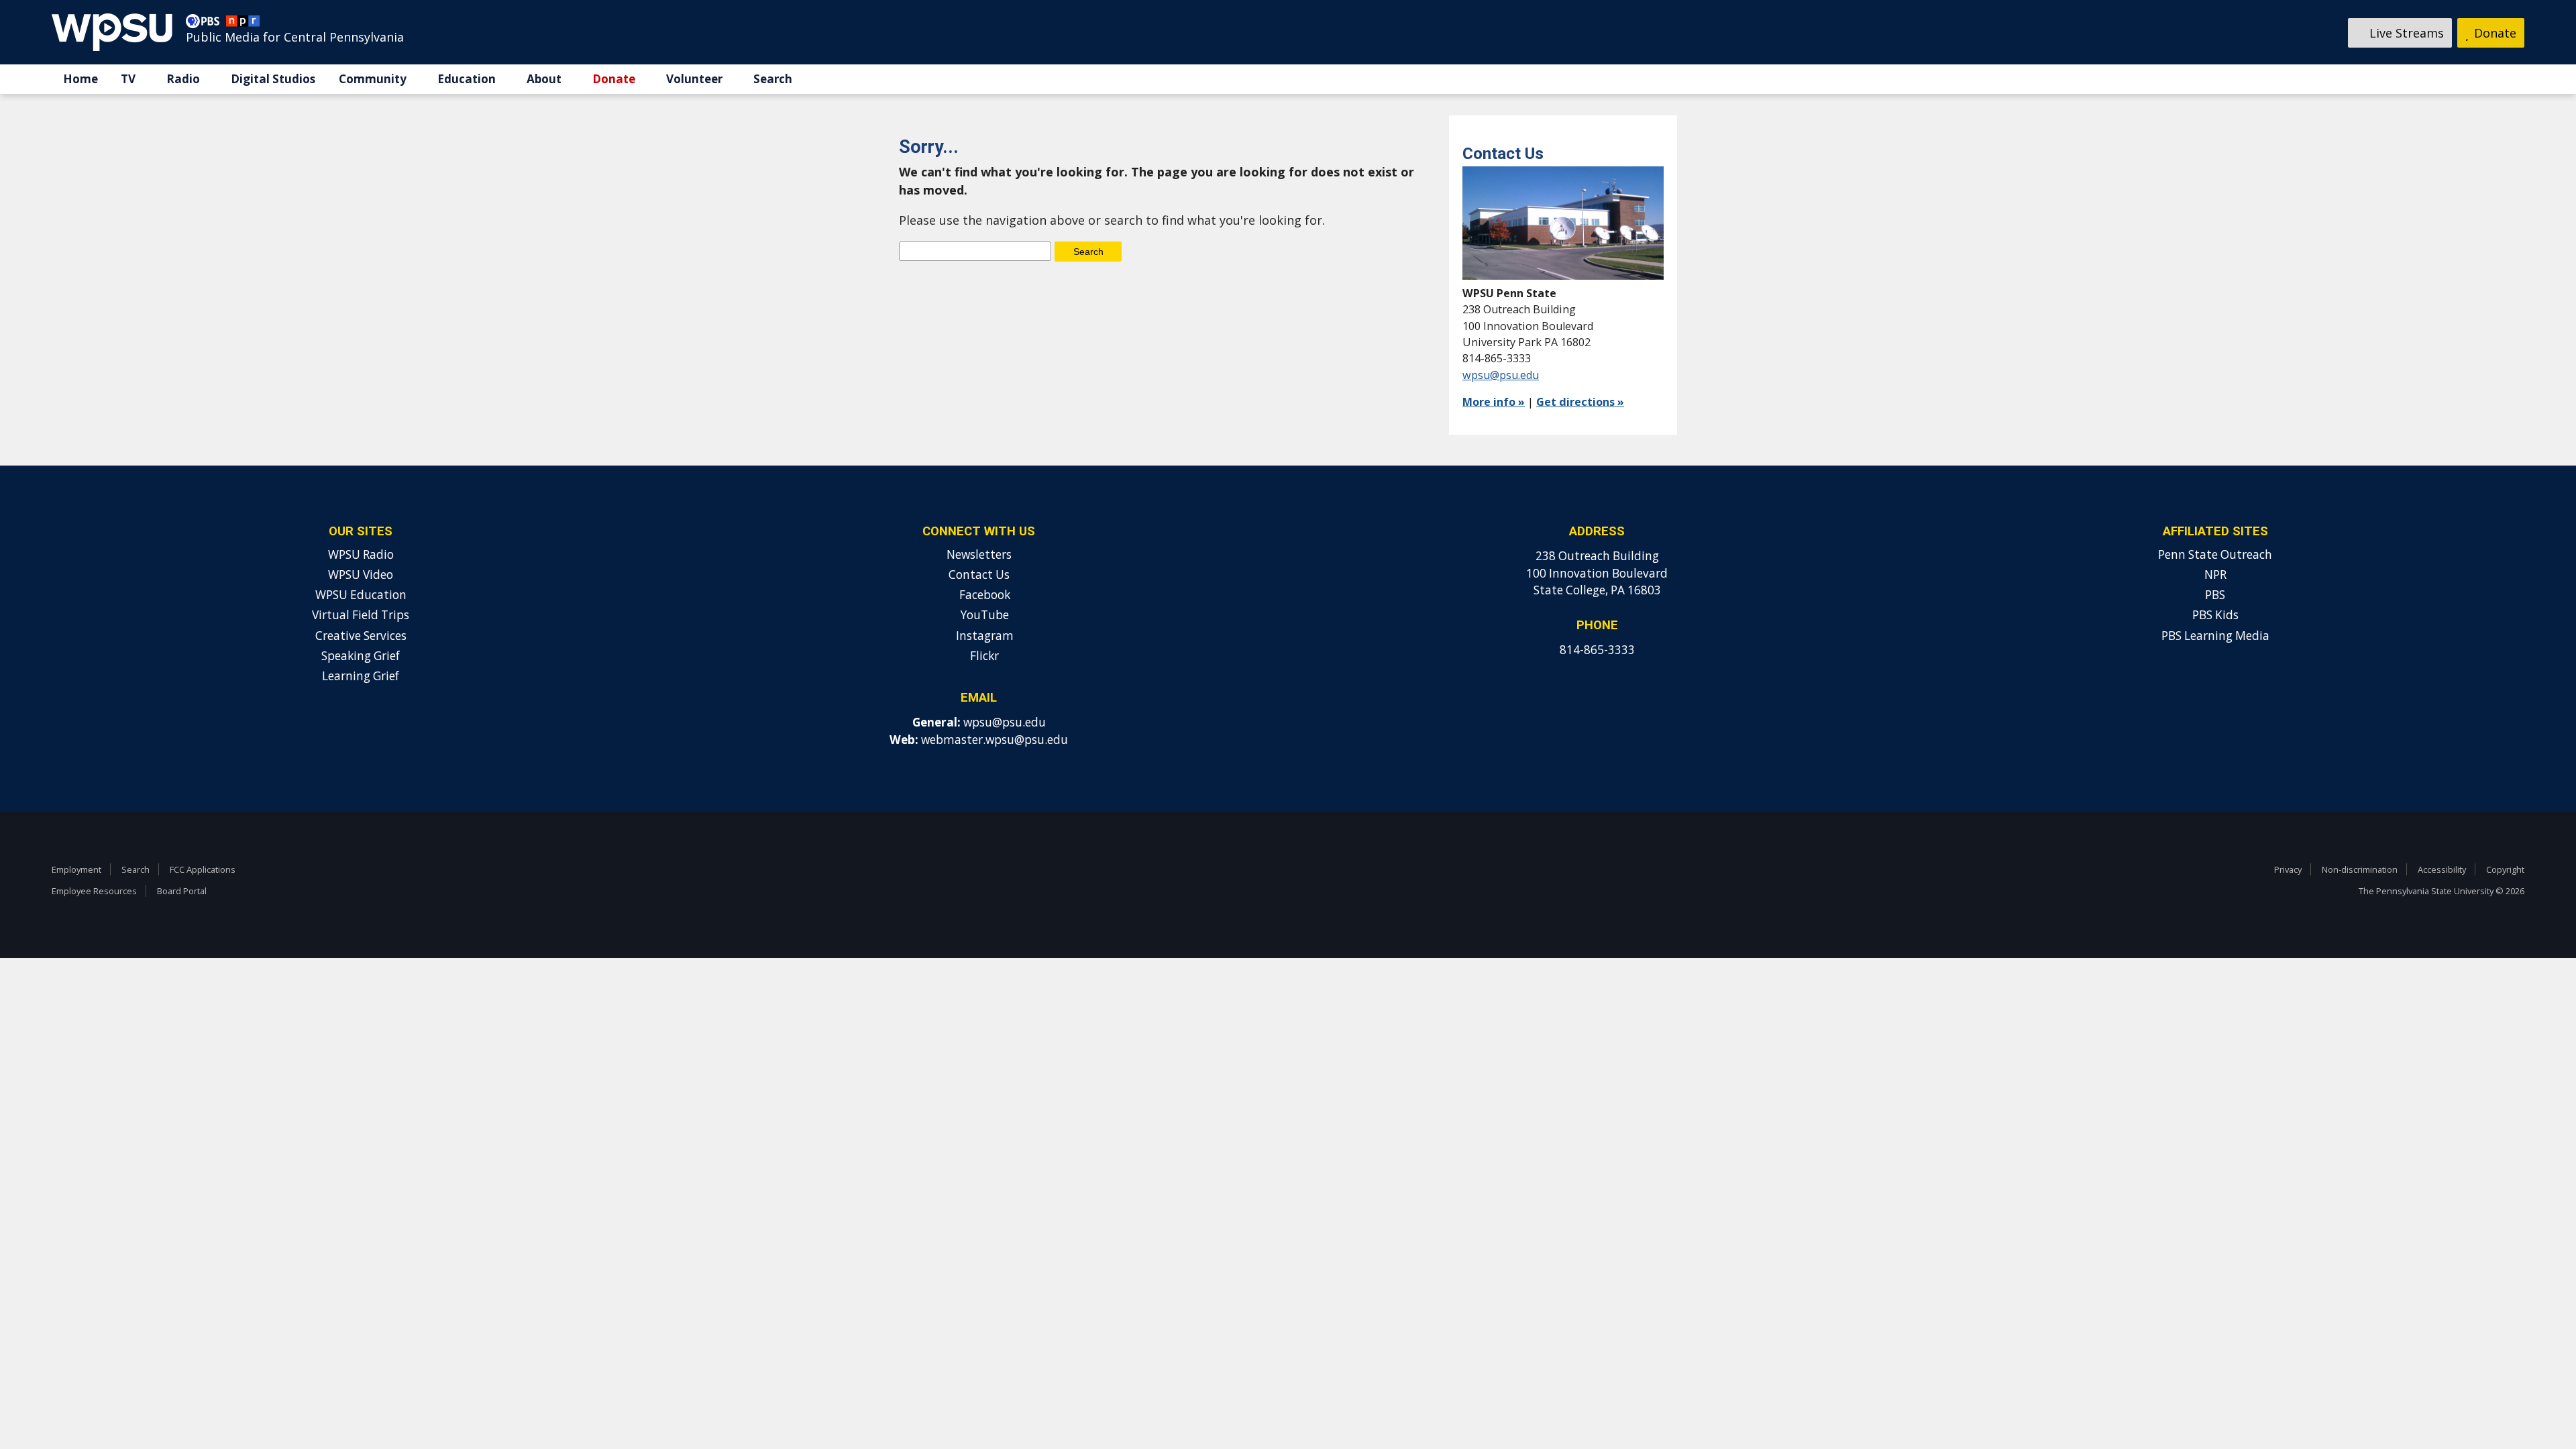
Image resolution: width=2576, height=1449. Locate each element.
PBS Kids (2215, 615)
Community (373, 79)
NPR (2215, 575)
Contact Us (979, 575)
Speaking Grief (361, 656)
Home (80, 79)
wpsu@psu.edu (1501, 375)
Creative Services (361, 636)
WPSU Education (361, 595)
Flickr (983, 656)
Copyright (2505, 869)
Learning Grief (361, 676)
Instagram (983, 636)
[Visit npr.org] (243, 24)
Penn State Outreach (2215, 554)
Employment (76, 869)
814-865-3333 (1597, 650)
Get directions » (1580, 402)
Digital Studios (273, 79)
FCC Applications (203, 869)
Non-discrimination (2360, 869)
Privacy (2288, 869)
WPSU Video (361, 575)
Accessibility (2442, 869)
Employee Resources (94, 891)
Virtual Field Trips (361, 615)
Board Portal (182, 891)
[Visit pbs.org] (206, 24)
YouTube (983, 615)
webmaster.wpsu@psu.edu (995, 740)
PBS (2215, 595)
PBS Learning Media (2215, 636)
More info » (1494, 402)
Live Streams (2405, 33)
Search (773, 79)
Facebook (983, 595)
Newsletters (979, 554)
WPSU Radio (361, 554)
